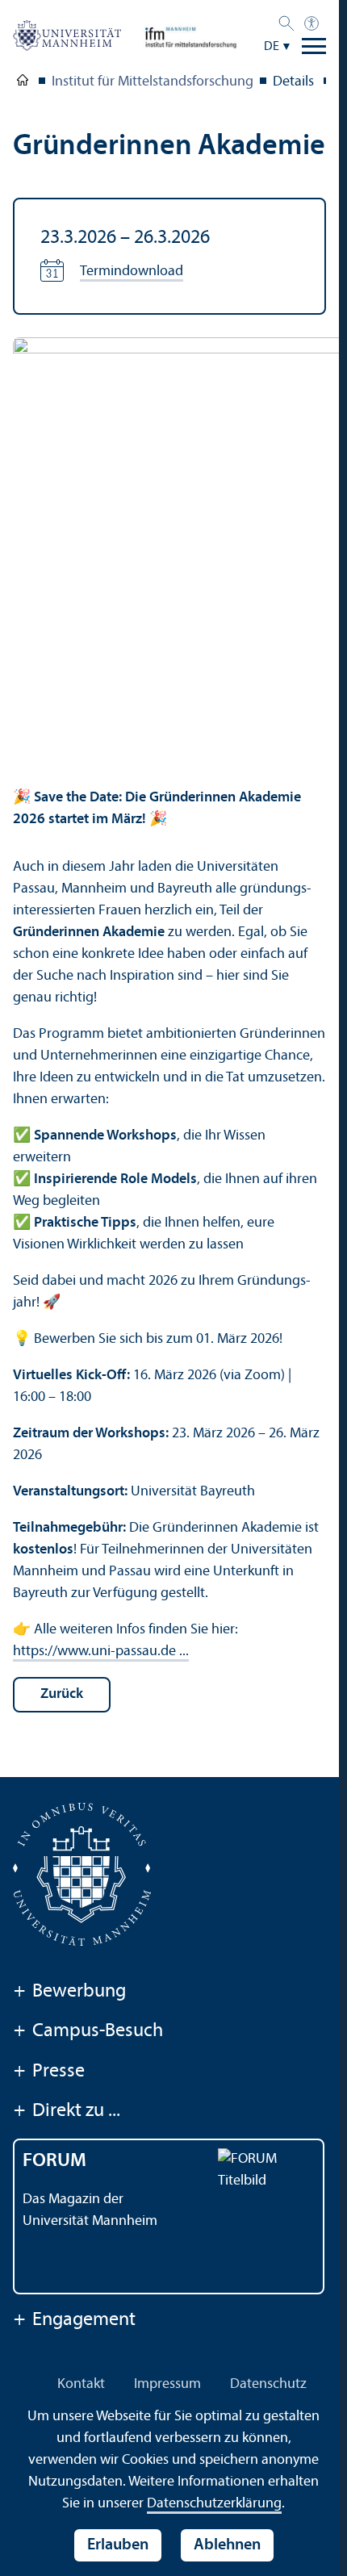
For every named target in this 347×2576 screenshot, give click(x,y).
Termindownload (132, 272)
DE (272, 47)
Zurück (62, 1694)
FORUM (54, 2161)
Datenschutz (268, 2384)
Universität (23, 83)
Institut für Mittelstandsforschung (153, 82)
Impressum (167, 2384)
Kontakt (81, 2384)
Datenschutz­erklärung (214, 2504)
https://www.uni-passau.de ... (101, 1652)
